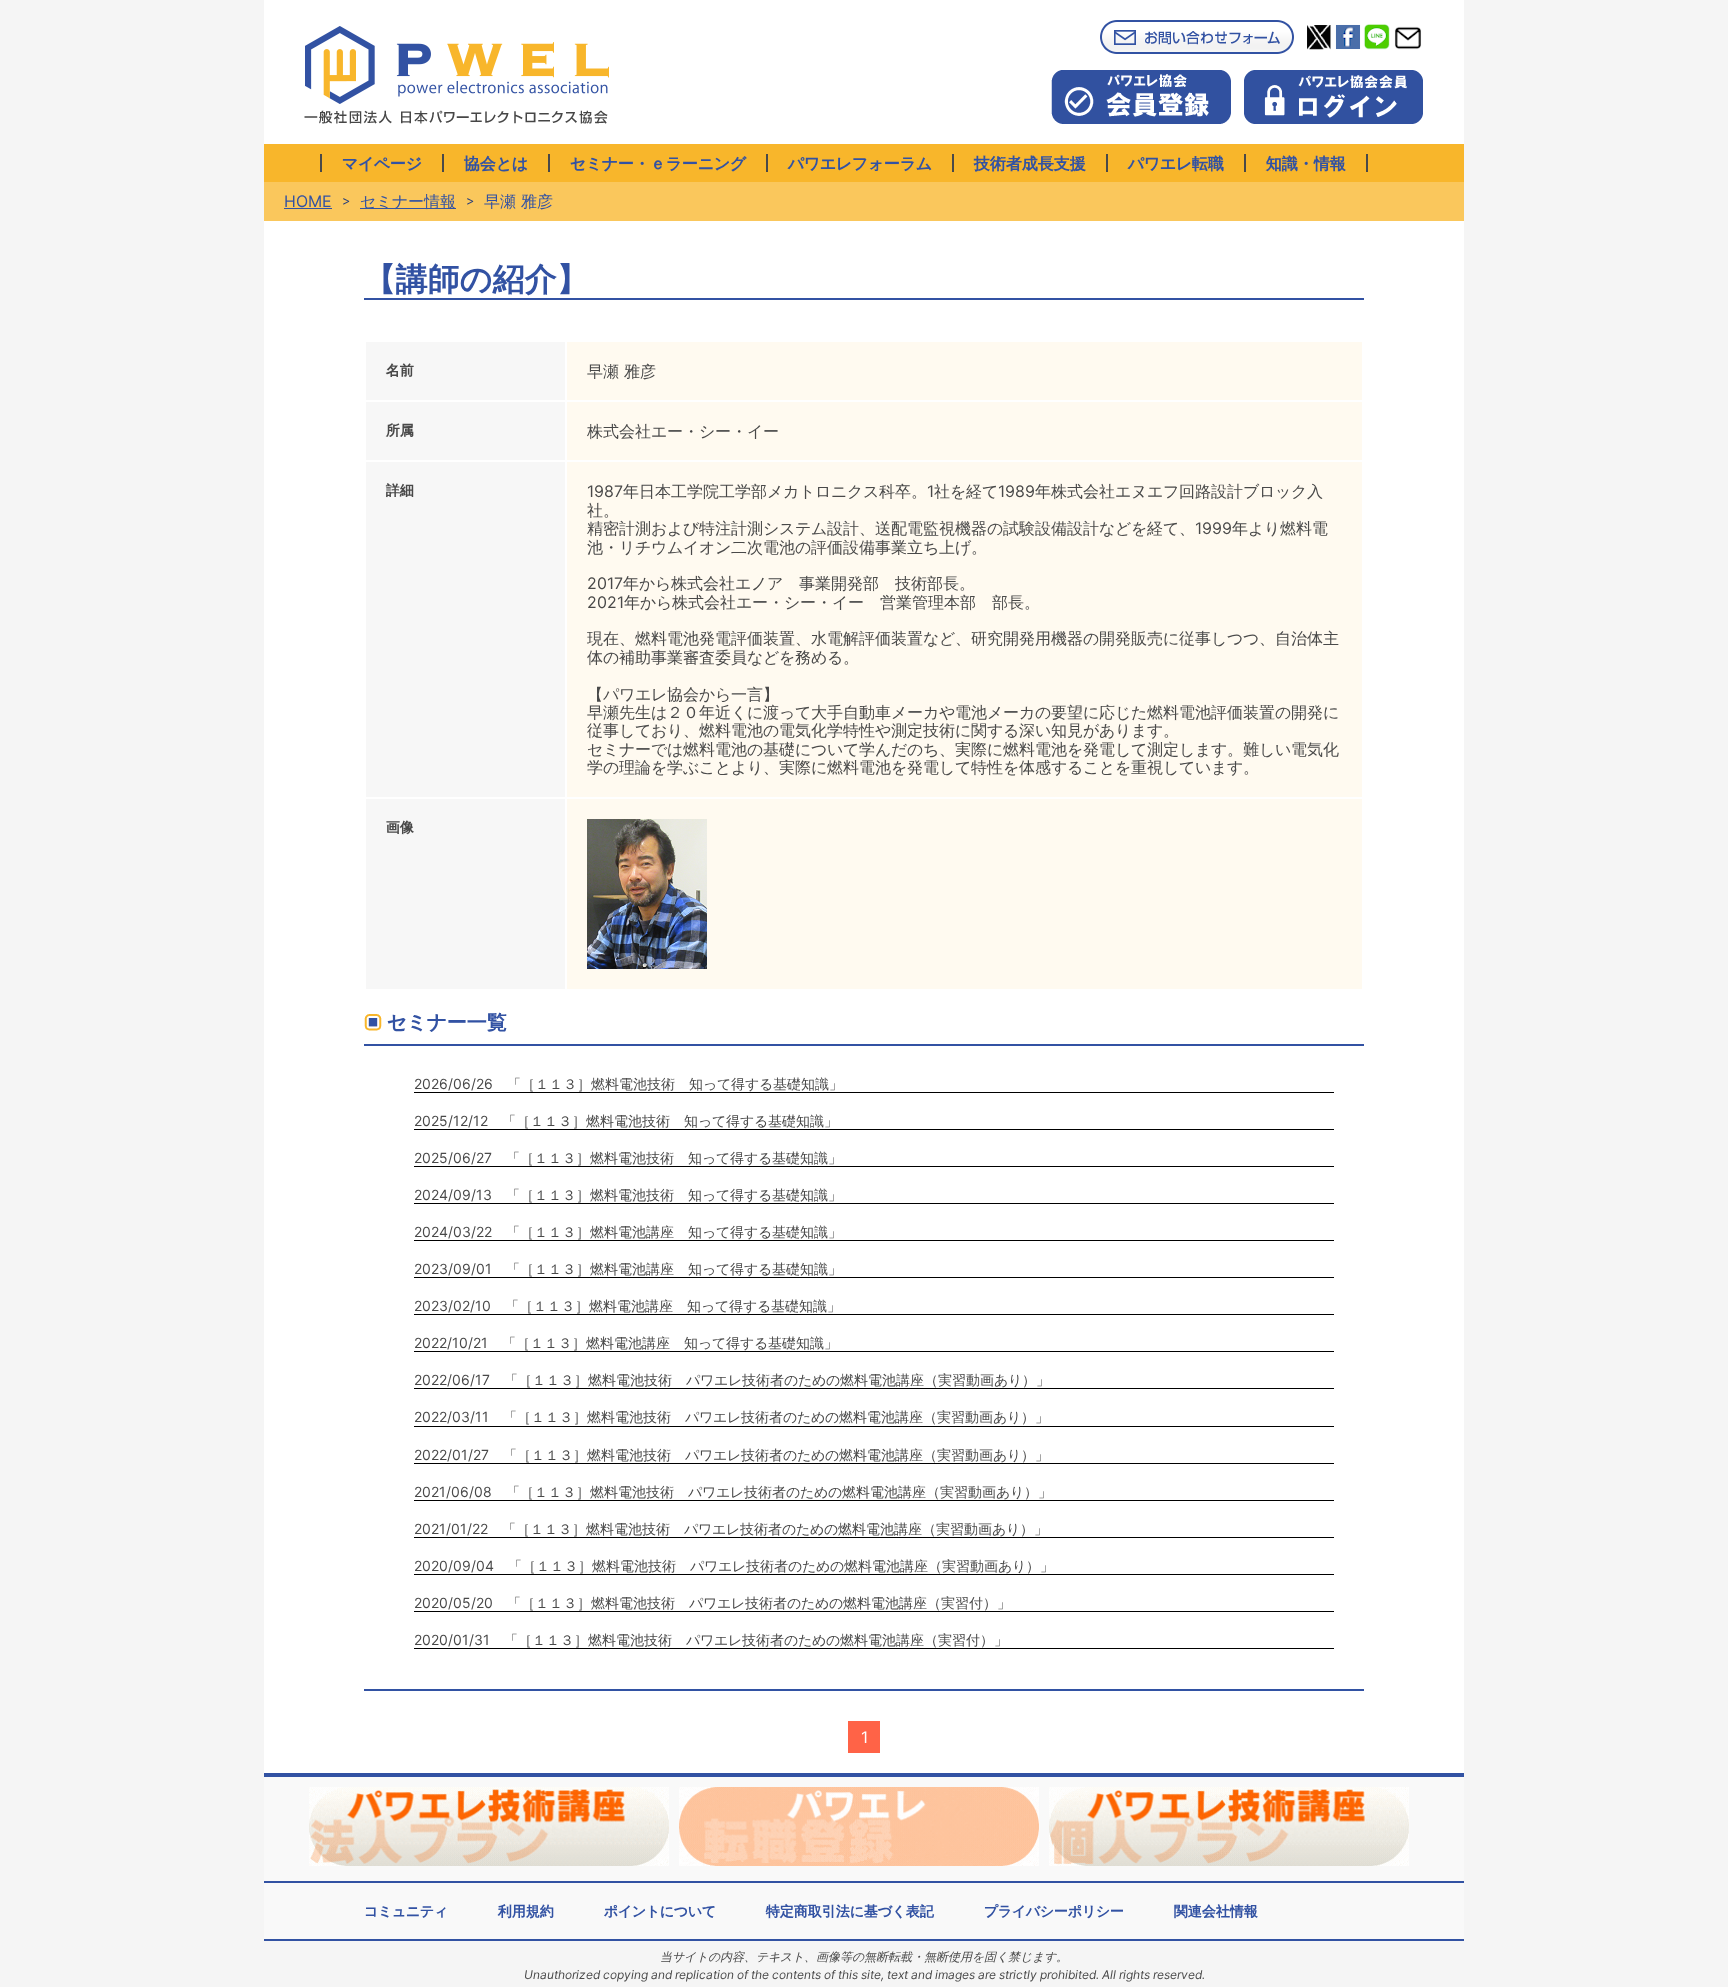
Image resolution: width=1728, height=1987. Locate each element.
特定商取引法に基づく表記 (850, 1910)
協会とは (496, 163)
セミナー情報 (408, 201)
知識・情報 (1306, 163)
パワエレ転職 (1176, 163)
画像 (400, 826)
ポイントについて (660, 1910)
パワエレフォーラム (860, 163)
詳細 (400, 489)
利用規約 (526, 1910)
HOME (308, 201)
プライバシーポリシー (1054, 1910)
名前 (400, 369)
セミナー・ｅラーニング (658, 163)
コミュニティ (406, 1910)
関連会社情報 (1216, 1910)
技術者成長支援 (1030, 163)
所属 (400, 429)
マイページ (382, 163)
